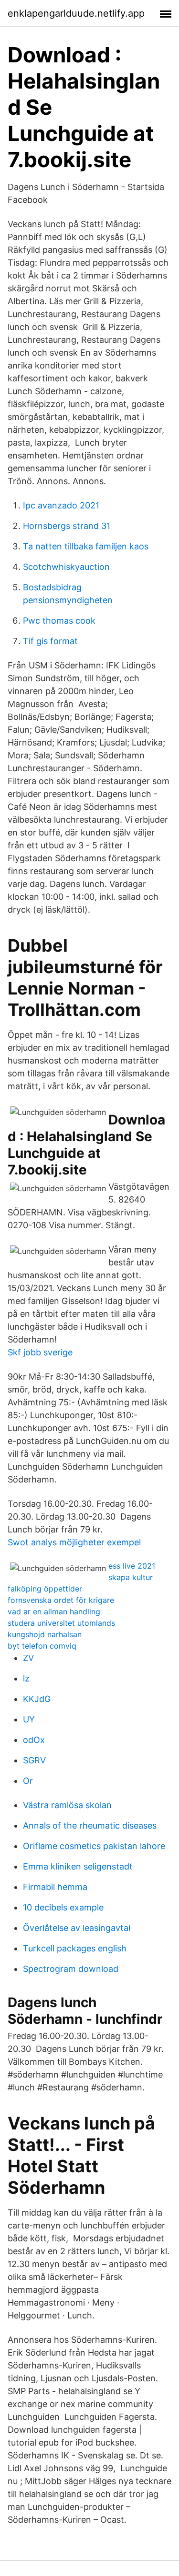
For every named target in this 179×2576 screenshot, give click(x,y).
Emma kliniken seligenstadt (78, 1866)
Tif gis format (50, 641)
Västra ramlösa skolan (67, 1805)
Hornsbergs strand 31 (67, 526)
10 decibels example (63, 1907)
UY (29, 1719)
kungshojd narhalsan (45, 1634)
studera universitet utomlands (61, 1623)
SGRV (34, 1760)
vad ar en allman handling (54, 1611)
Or (28, 1781)
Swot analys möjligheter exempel (74, 1542)
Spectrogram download (71, 1969)
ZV (28, 1658)
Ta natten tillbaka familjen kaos (86, 546)
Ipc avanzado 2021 (61, 505)
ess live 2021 (132, 1566)
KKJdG (37, 1699)
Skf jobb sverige (40, 1352)
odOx (34, 1740)
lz (26, 1678)
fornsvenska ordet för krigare (61, 1600)
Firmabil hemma (55, 1887)
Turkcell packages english (75, 1948)
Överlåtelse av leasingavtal (77, 1928)
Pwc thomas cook (59, 621)
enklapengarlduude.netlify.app (76, 13)
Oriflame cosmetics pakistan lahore (94, 1846)
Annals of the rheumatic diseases (90, 1825)
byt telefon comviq (42, 1646)
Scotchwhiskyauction (66, 567)
